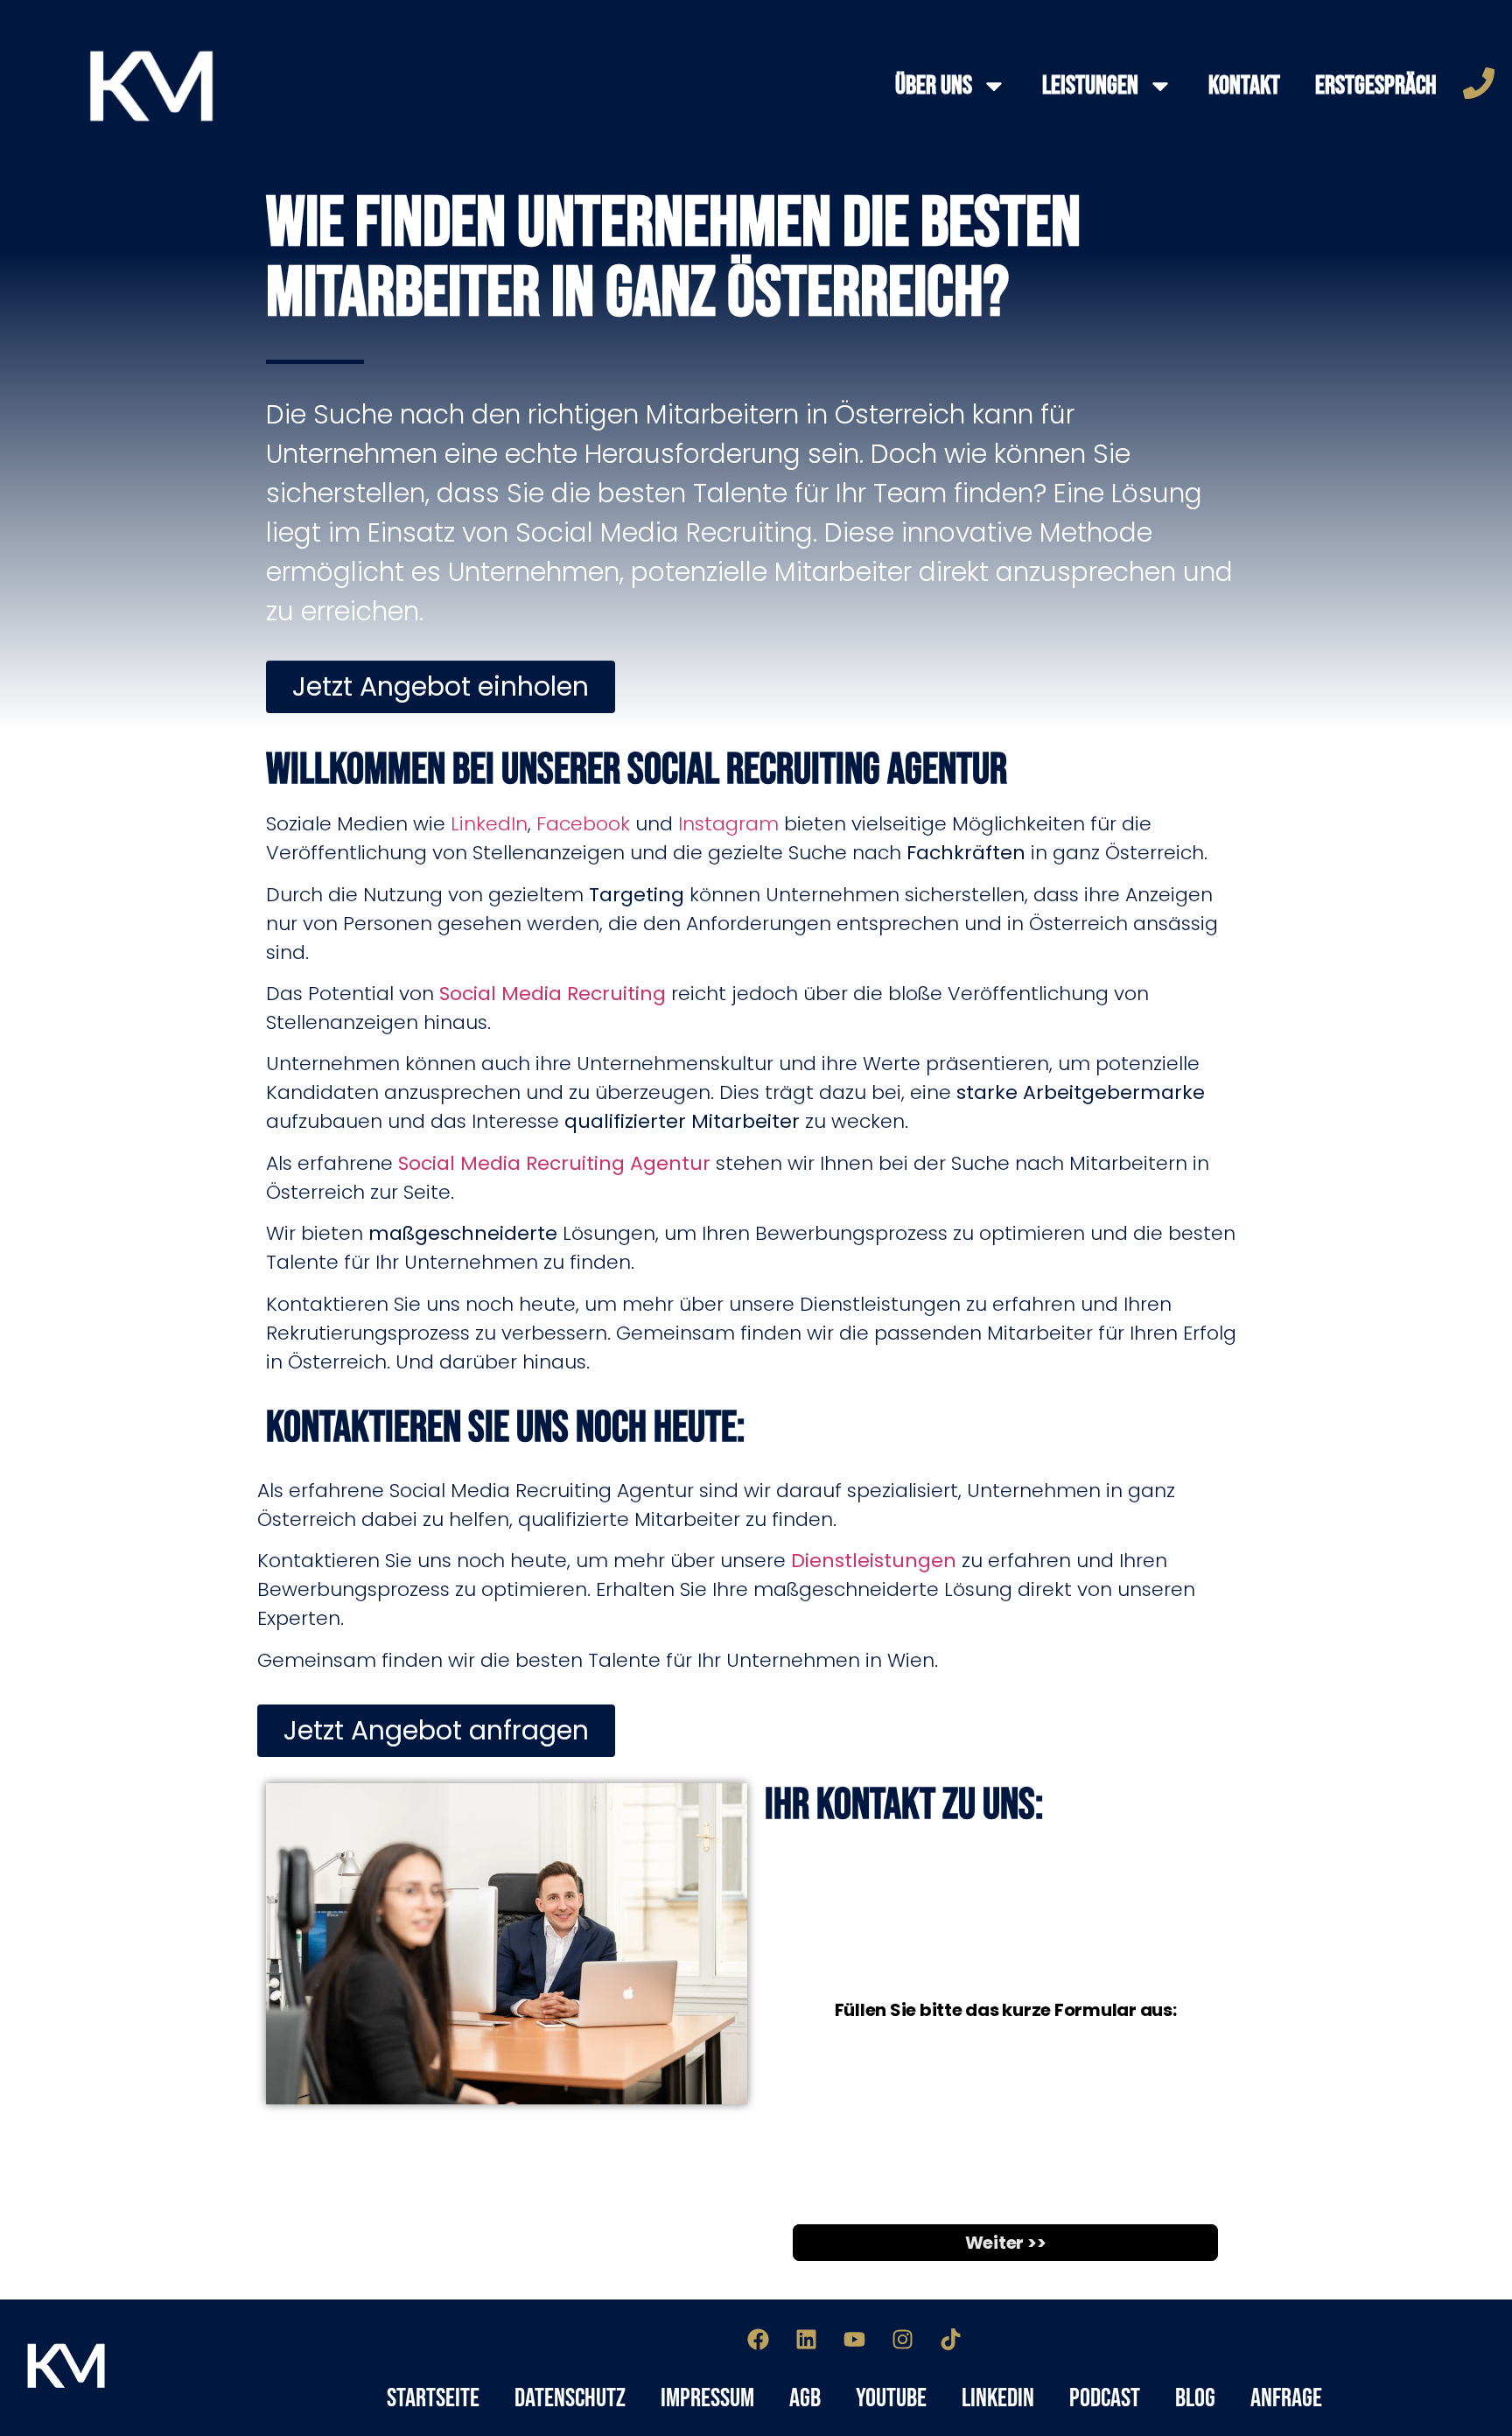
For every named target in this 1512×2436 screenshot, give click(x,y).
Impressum (707, 2398)
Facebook (583, 824)
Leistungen (1090, 86)
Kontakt (1244, 86)
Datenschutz (570, 2398)
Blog (1195, 2398)
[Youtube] (855, 2339)
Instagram (728, 824)
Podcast (1105, 2398)
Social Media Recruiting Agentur (554, 1163)
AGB (805, 2398)
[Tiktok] (951, 2339)
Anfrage (1286, 2398)
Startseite (433, 2398)
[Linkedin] (807, 2339)
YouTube (891, 2398)
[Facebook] (759, 2339)
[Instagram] (903, 2339)
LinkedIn (489, 824)
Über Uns (934, 86)
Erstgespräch (1376, 86)
